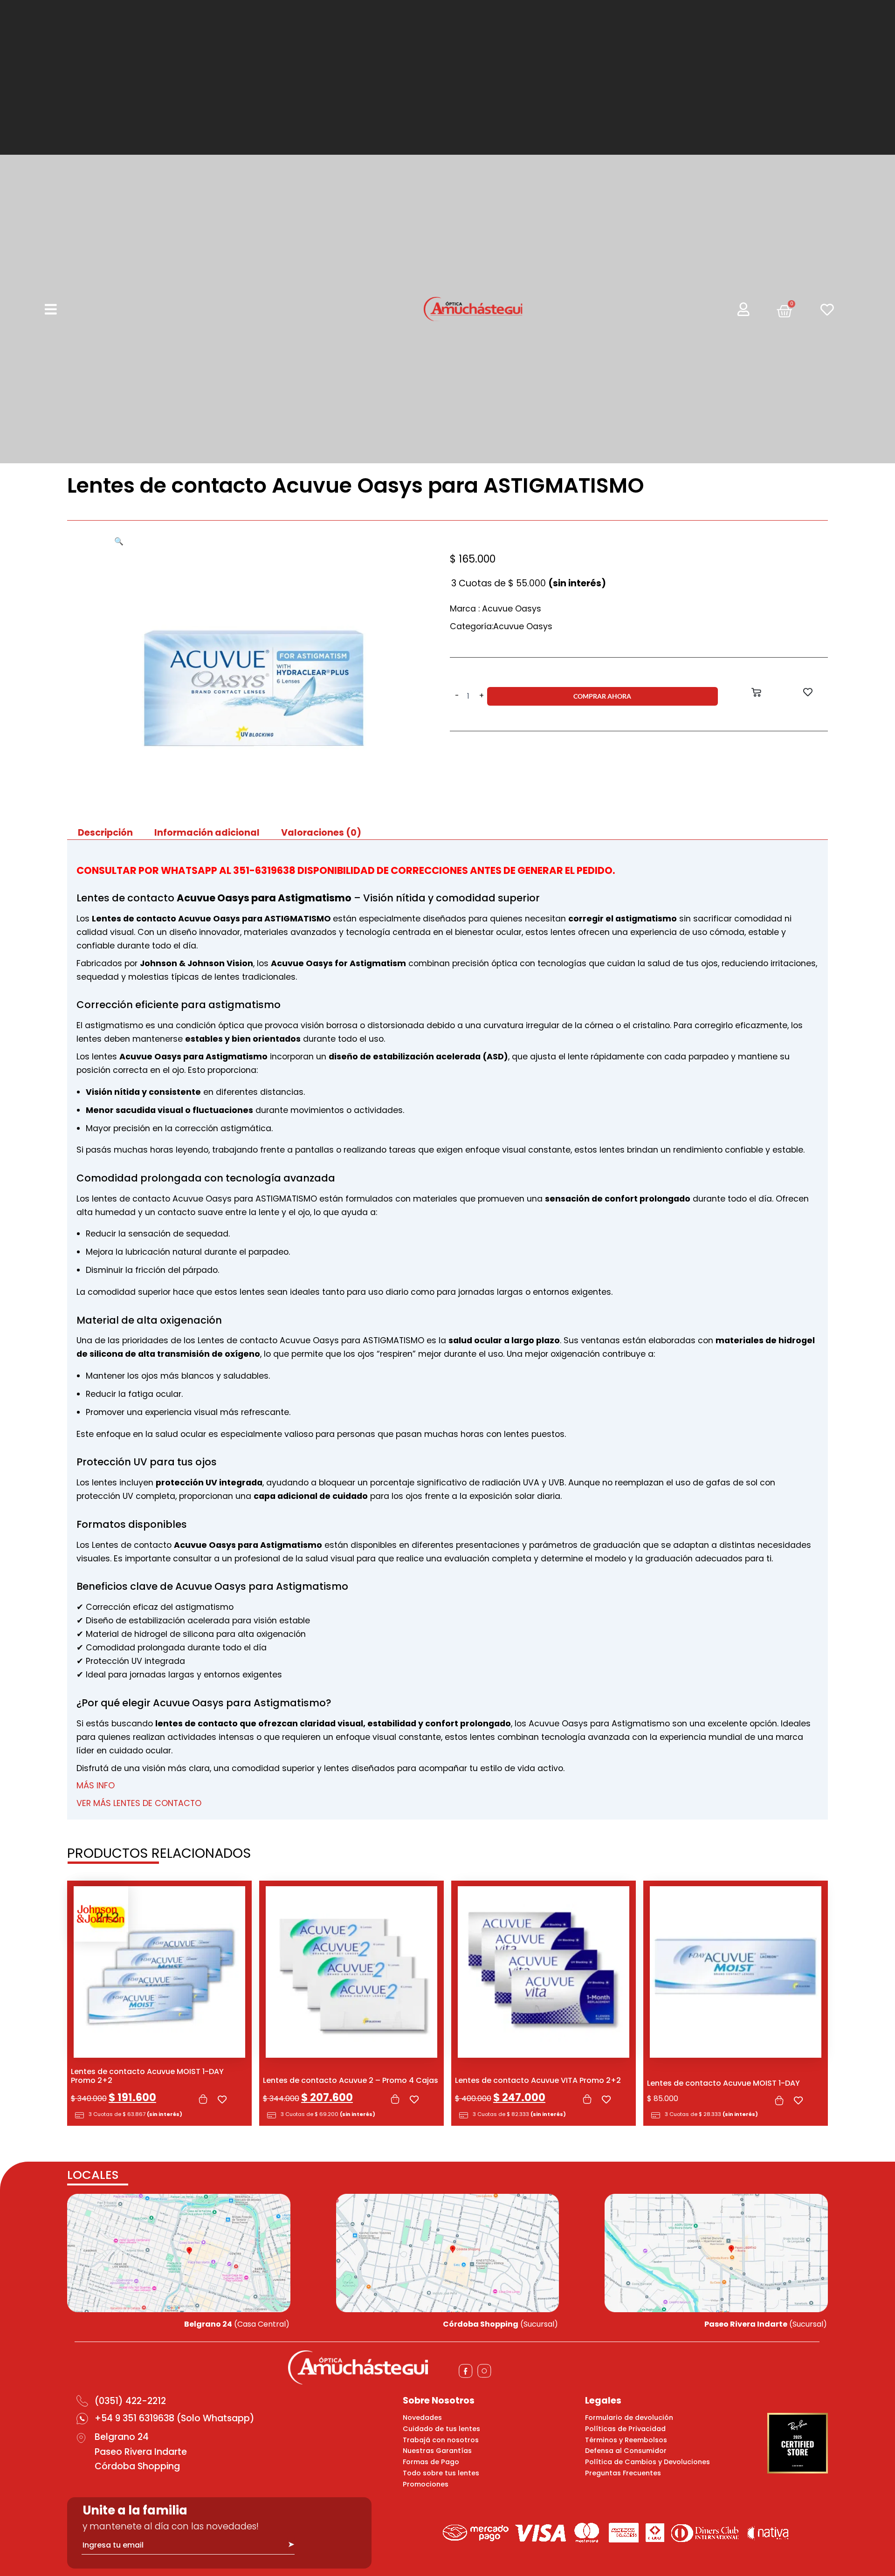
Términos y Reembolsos (626, 2440)
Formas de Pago (431, 2462)
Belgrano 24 (122, 2437)
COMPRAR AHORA (602, 696)
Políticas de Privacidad (625, 2429)
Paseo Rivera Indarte (141, 2452)
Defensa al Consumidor (626, 2451)
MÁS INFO (96, 1786)
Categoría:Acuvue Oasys (501, 626)
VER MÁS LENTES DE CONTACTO (139, 1803)
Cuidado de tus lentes (441, 2429)
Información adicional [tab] (207, 833)
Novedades (422, 2418)
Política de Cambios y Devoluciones (647, 2462)
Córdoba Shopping (137, 2466)
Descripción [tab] (105, 833)
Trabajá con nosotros (441, 2440)
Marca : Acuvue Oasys (496, 609)
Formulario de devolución (629, 2418)
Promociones (426, 2484)
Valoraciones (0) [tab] (321, 833)
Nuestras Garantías (437, 2451)
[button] (119, 541)
